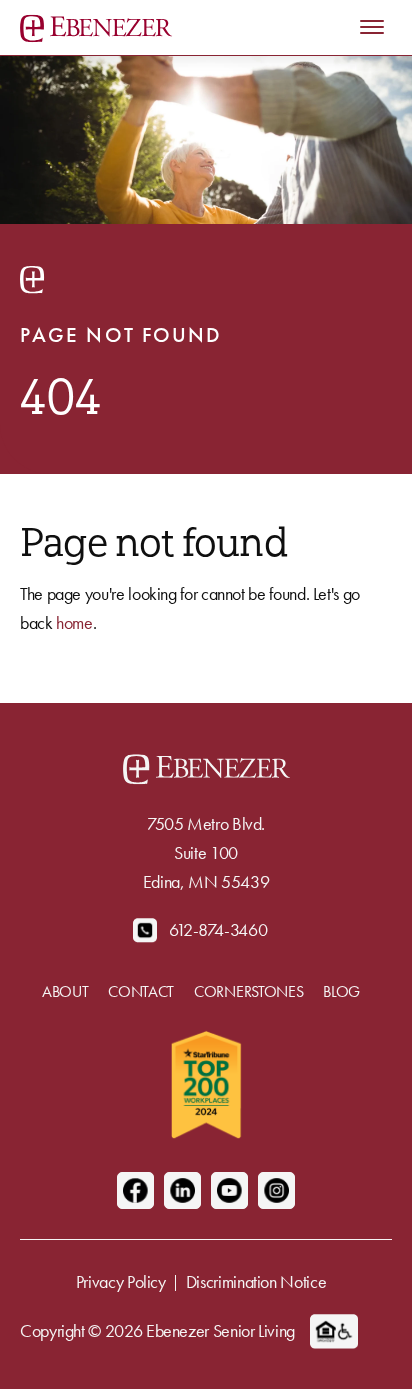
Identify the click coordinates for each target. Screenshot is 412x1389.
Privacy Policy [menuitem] (121, 1281)
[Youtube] (229, 1190)
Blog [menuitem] (341, 991)
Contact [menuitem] (141, 991)
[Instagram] (276, 1190)
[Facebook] (135, 1190)
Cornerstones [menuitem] (248, 991)
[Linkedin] (182, 1190)
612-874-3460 (218, 929)
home (74, 622)
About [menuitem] (65, 991)
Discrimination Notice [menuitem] (256, 1281)
